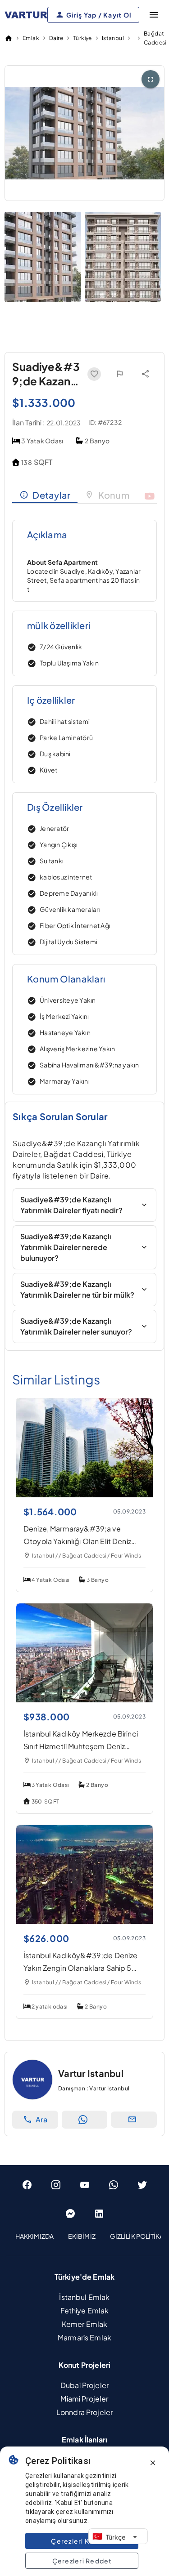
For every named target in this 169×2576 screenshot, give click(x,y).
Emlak (31, 38)
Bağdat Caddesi (155, 38)
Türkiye (82, 38)
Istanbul (113, 38)
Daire (56, 38)
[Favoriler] (94, 374)
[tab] (45, 495)
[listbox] (84, 2237)
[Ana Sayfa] (9, 38)
